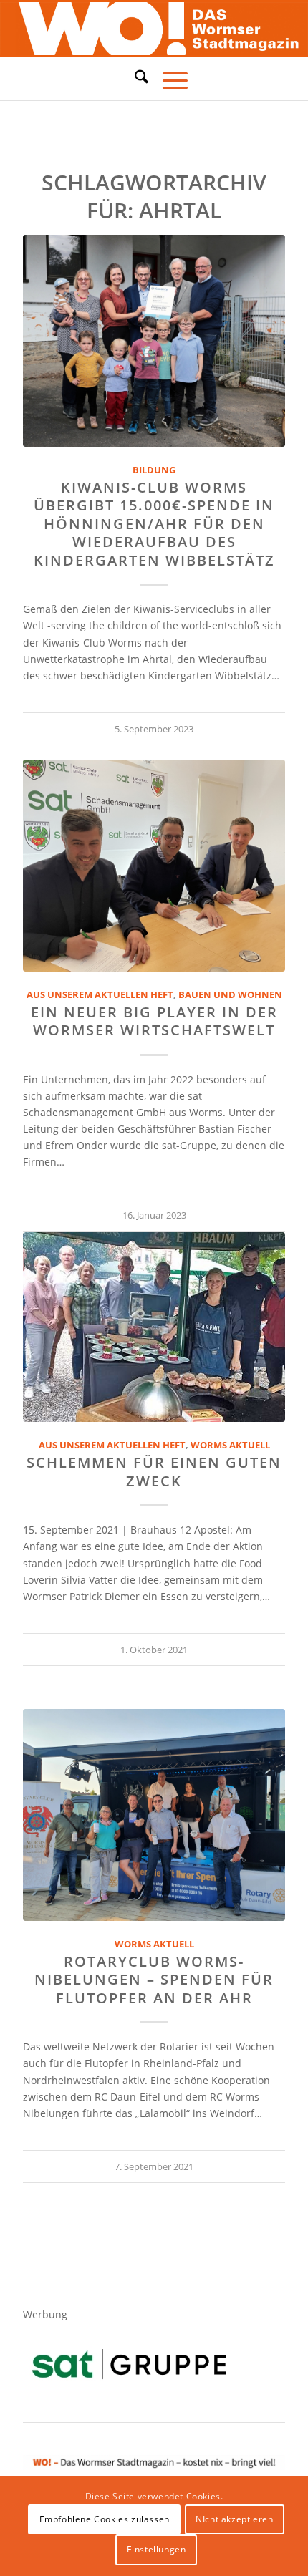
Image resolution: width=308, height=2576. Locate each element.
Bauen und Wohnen (230, 995)
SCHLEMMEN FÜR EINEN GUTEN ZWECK (154, 1471)
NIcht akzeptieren (234, 2519)
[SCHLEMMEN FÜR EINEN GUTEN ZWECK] (154, 1327)
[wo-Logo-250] (154, 29)
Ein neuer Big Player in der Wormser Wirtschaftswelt (154, 1021)
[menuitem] (134, 79)
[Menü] (168, 79)
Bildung (154, 470)
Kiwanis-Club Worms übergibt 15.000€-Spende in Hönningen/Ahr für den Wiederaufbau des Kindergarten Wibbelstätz (154, 524)
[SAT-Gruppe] (129, 2364)
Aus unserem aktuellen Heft (100, 995)
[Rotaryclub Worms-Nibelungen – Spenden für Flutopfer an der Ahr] (154, 1815)
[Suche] (134, 77)
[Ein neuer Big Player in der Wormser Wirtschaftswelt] (154, 866)
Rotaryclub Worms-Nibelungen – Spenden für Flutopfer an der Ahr (154, 1980)
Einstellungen (157, 2549)
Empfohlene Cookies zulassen (105, 2519)
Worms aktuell (230, 1445)
